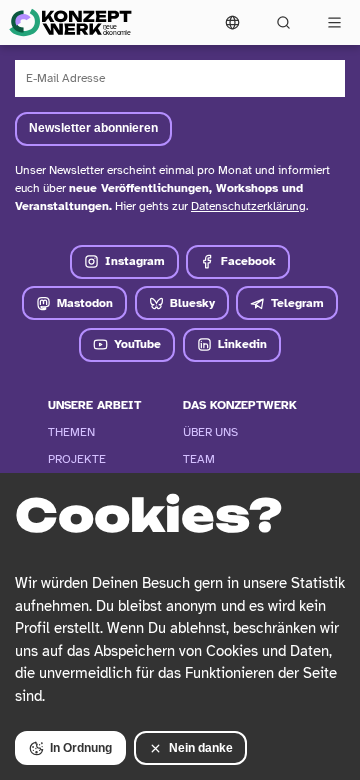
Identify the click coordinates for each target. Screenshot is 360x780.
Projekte (77, 459)
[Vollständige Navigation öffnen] (334, 22)
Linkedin (242, 344)
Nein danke (201, 748)
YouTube (137, 344)
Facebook (248, 261)
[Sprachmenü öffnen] (232, 22)
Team (199, 459)
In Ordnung (81, 748)
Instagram (135, 261)
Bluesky (192, 303)
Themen (71, 432)
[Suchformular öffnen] (283, 22)
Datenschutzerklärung (248, 206)
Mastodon (85, 303)
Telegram (297, 303)
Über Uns (210, 432)
